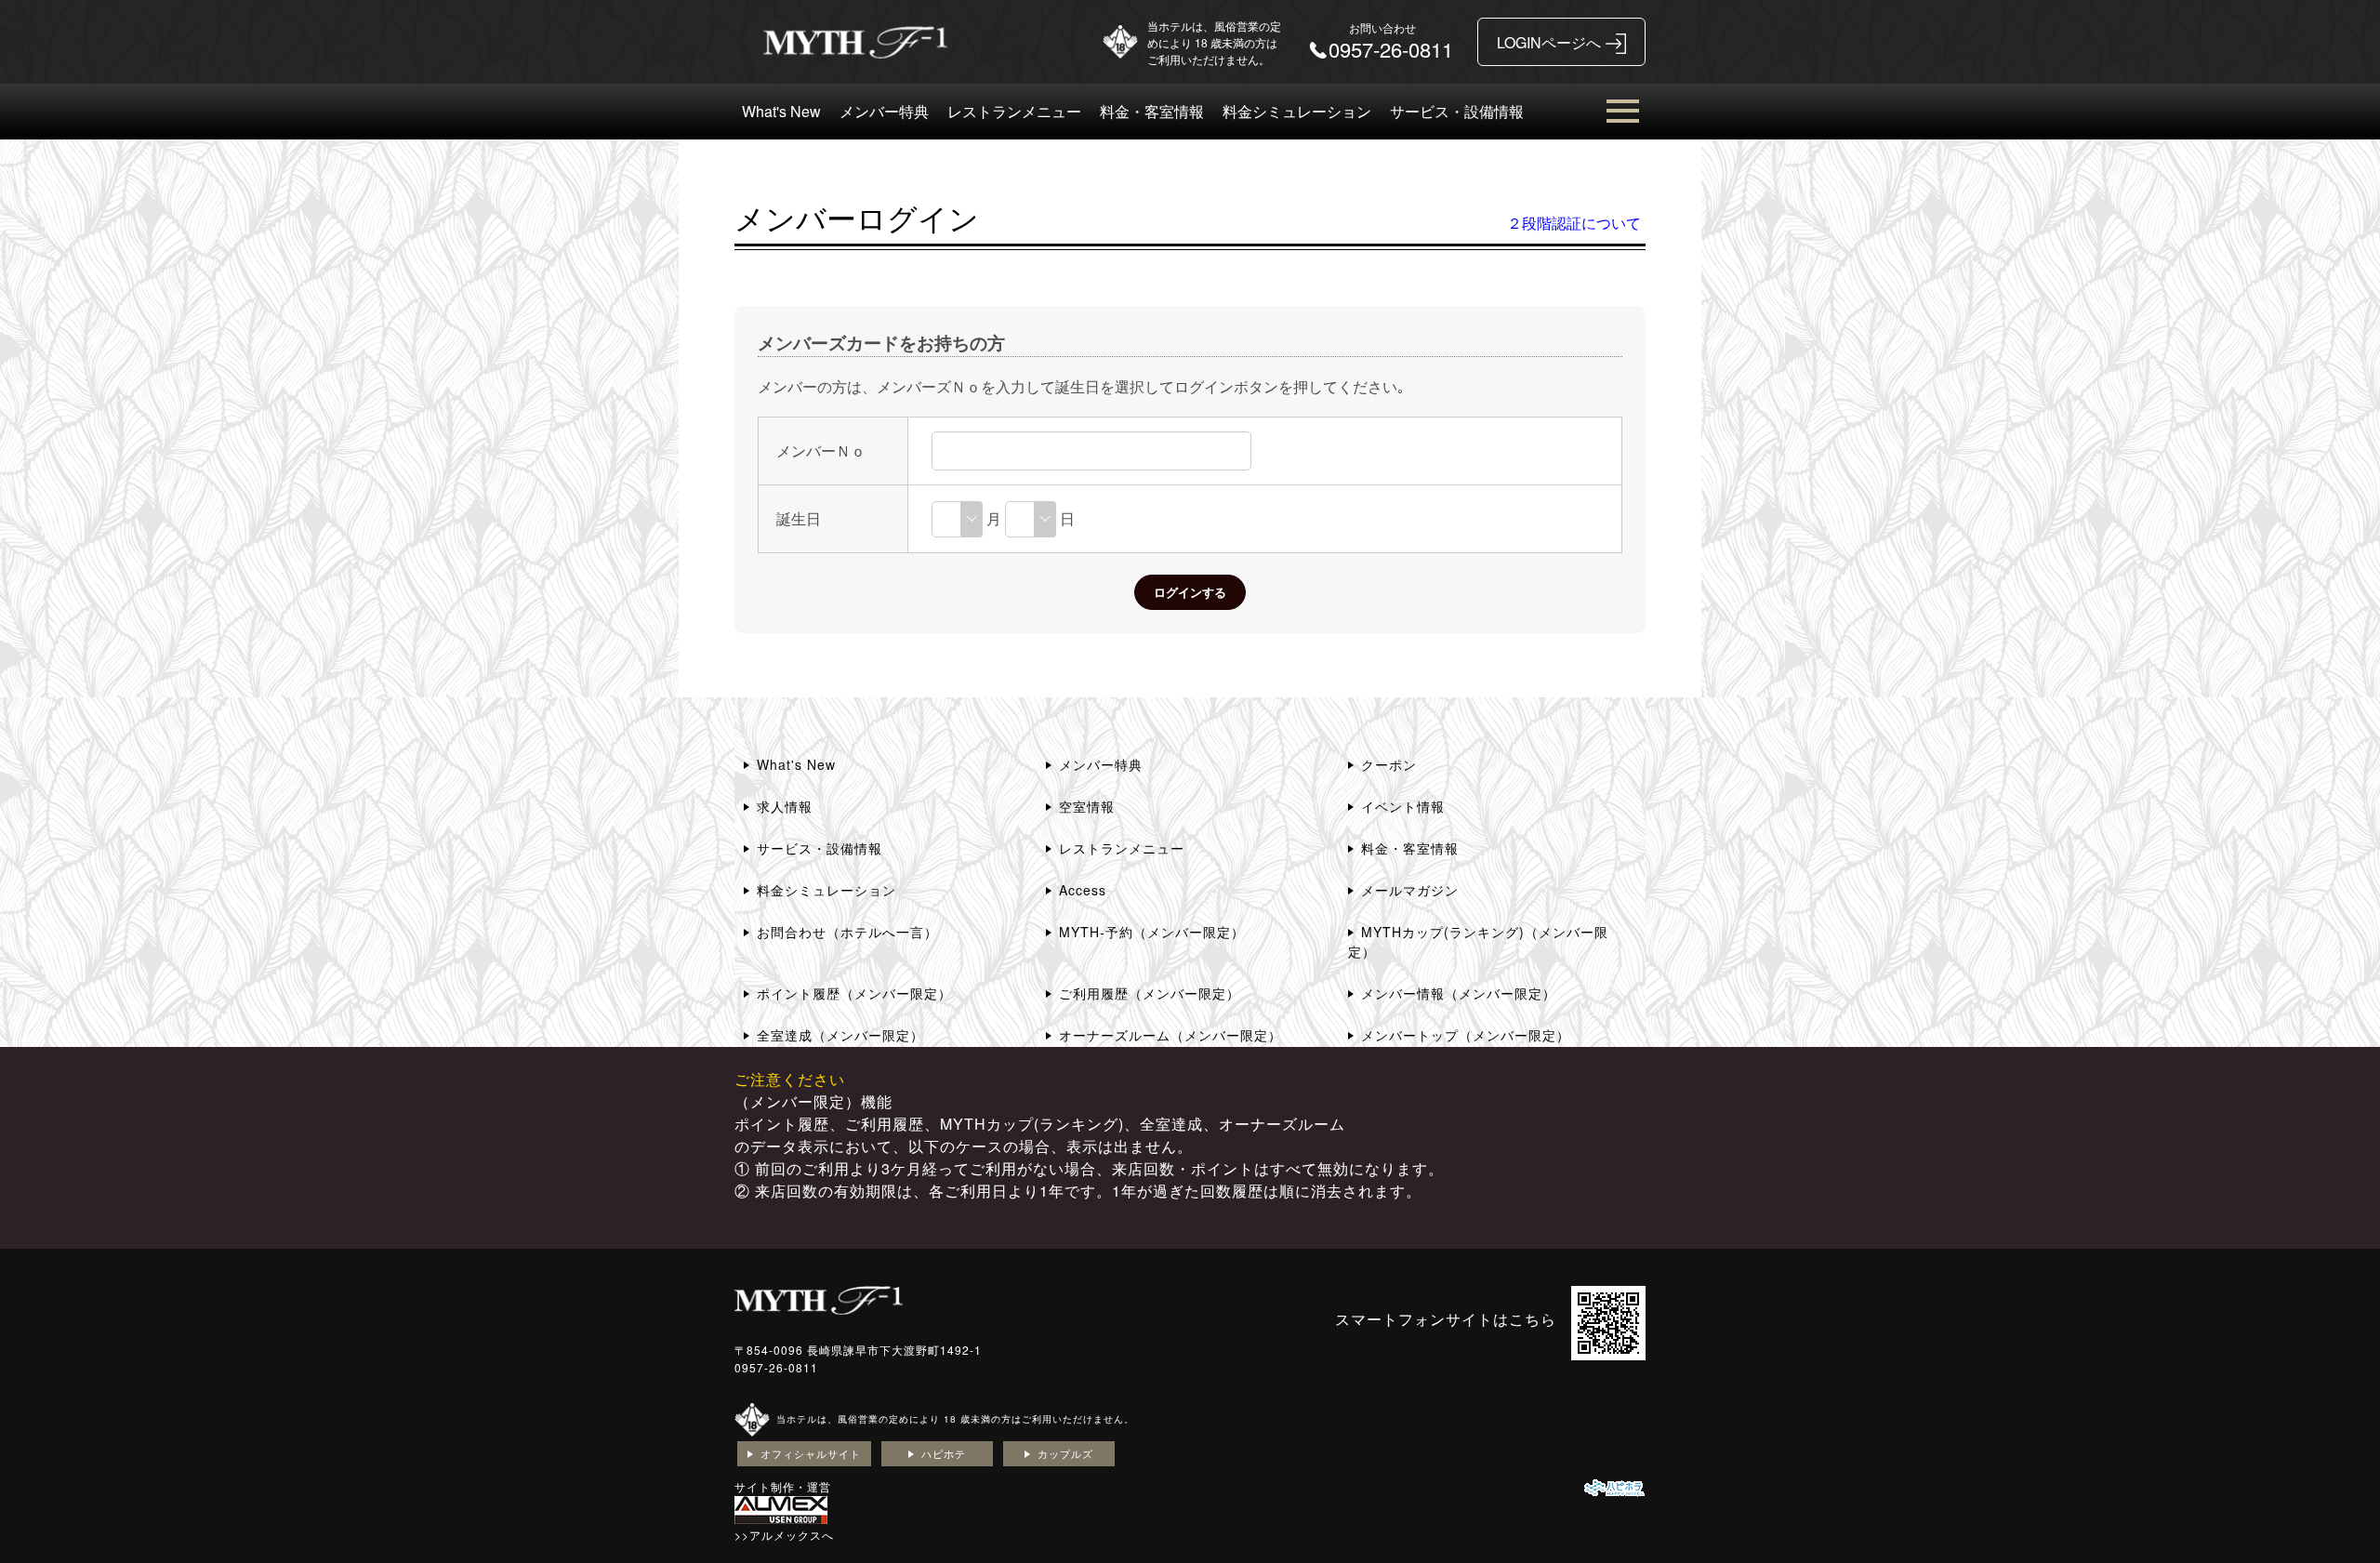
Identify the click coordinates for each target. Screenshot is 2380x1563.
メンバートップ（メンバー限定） (1466, 1035)
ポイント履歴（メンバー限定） (854, 993)
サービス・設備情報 (1457, 111)
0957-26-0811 (776, 1367)
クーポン (1389, 764)
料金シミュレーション (1297, 111)
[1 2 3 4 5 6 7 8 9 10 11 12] (957, 518)
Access (1083, 890)
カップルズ (1065, 1453)
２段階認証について (1574, 223)
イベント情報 (1403, 806)
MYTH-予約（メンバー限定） (1152, 932)
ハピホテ (944, 1453)
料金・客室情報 (1152, 111)
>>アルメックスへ (784, 1535)
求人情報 (785, 806)
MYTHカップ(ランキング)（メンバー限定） (1478, 941)
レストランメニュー (1014, 111)
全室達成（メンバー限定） (840, 1035)
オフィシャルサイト (811, 1453)
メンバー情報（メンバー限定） (1459, 993)
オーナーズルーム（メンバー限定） (1170, 1035)
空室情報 (1087, 806)
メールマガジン (1410, 890)
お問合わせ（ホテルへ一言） (847, 932)
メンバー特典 (884, 111)
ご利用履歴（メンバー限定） (1150, 993)
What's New (781, 111)
